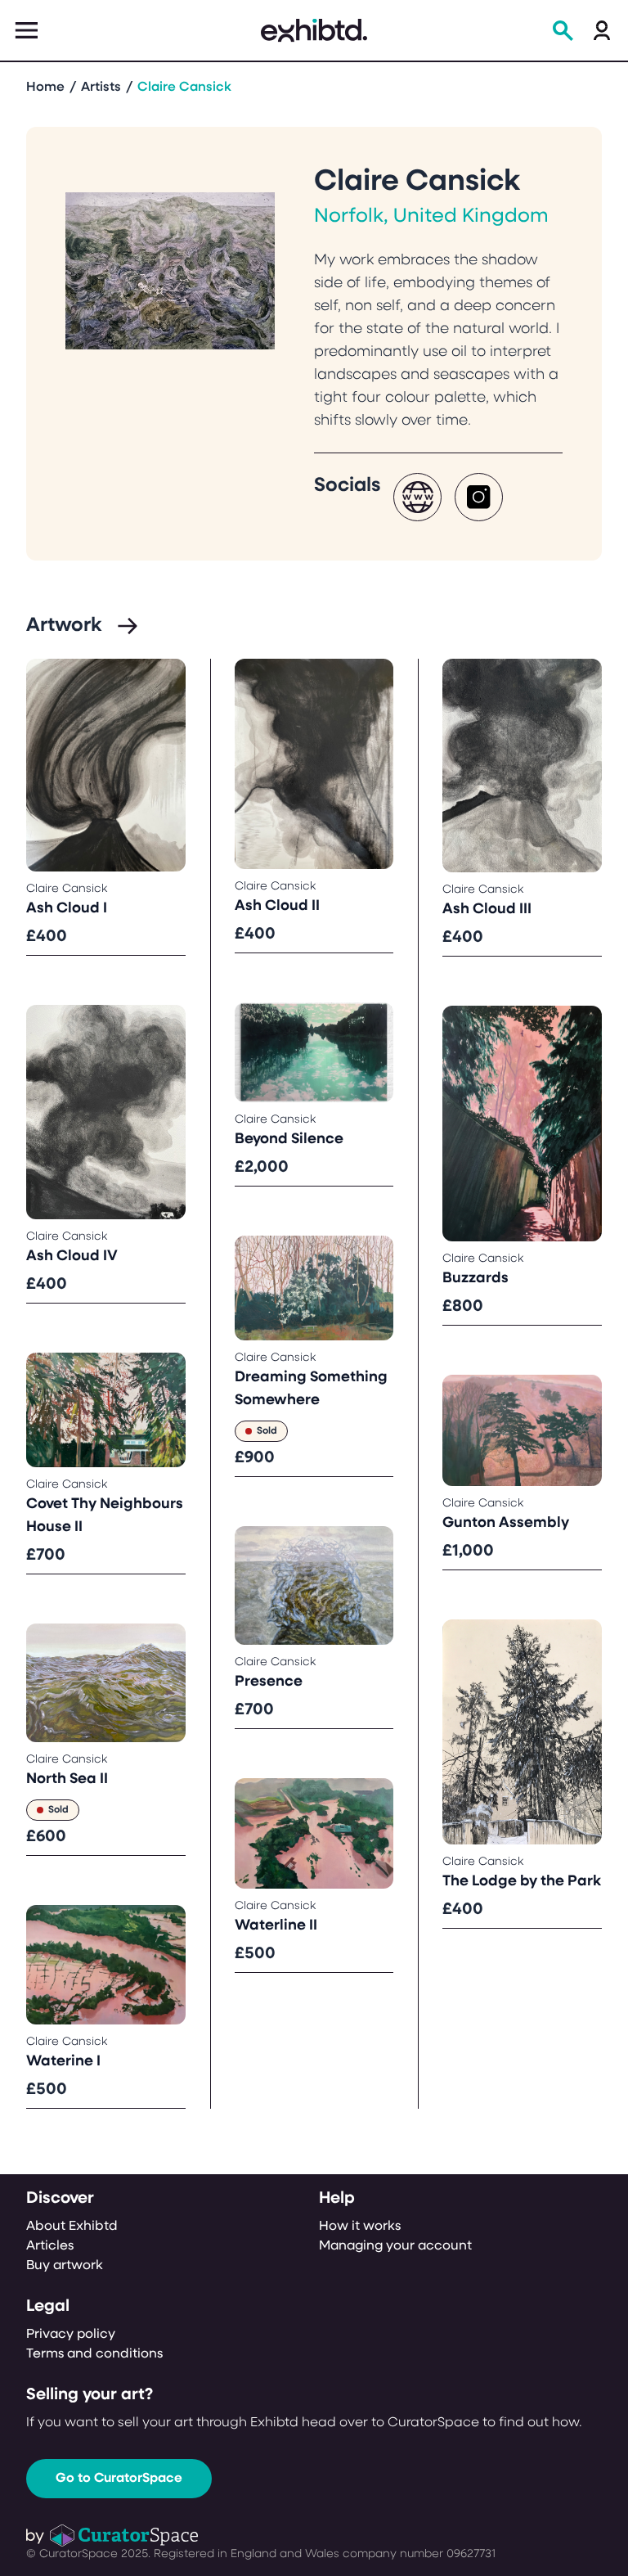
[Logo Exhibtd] (314, 31)
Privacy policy (71, 2335)
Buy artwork (65, 2266)
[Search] (563, 30)
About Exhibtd (72, 2227)
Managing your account (395, 2246)
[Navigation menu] (26, 30)
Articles (50, 2246)
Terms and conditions (94, 2354)
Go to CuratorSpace (119, 2479)
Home (45, 88)
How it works (360, 2227)
